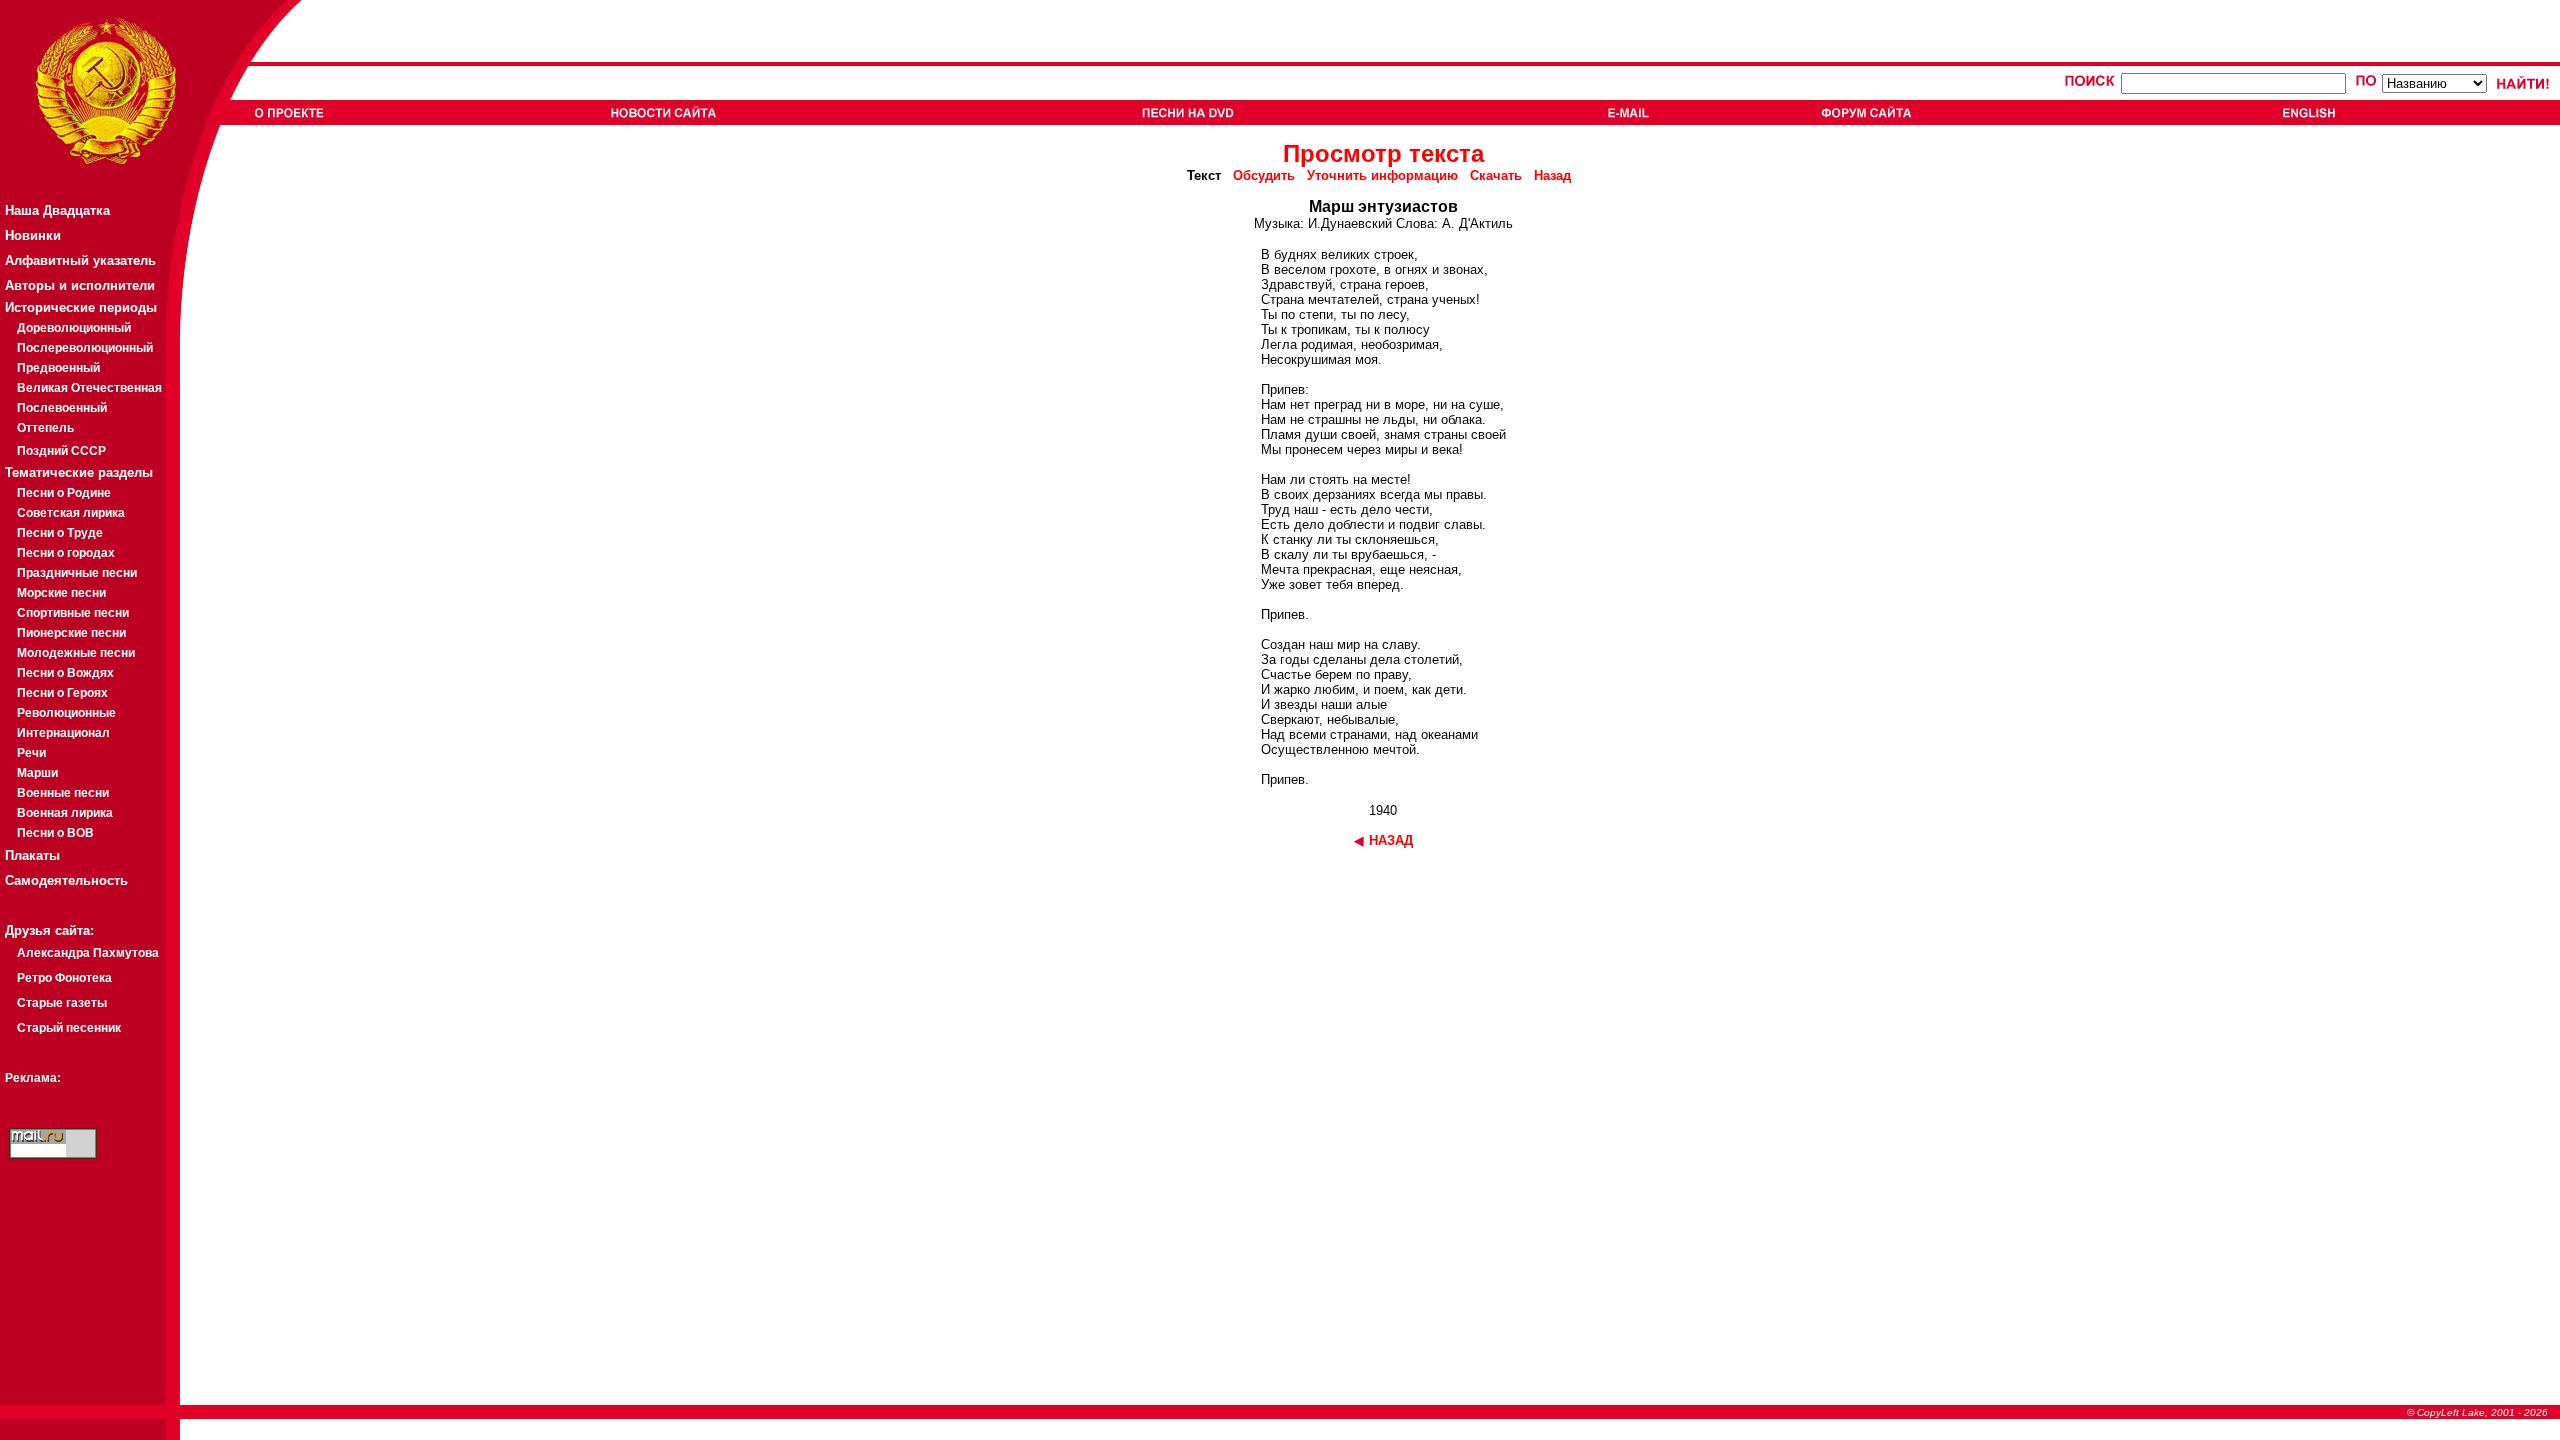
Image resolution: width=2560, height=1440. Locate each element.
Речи (31, 753)
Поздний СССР (61, 451)
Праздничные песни (77, 573)
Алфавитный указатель (80, 260)
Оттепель (45, 428)
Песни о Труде (60, 533)
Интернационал (63, 733)
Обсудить (1264, 175)
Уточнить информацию (1382, 175)
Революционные (66, 713)
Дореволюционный (74, 328)
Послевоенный (62, 408)
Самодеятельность (66, 880)
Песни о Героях (62, 693)
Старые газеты (62, 1003)
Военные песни (63, 793)
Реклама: (33, 1078)
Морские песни (61, 593)
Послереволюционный (85, 348)
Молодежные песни (76, 653)
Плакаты (32, 855)
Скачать (1496, 175)
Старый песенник (69, 1028)
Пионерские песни (71, 633)
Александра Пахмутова (88, 953)
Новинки (33, 235)
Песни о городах (66, 553)
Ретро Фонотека (64, 978)
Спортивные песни (73, 613)
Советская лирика (71, 513)
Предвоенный (58, 368)
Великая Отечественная (89, 388)
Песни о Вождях (65, 673)
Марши (37, 773)
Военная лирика (65, 813)
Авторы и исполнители (80, 285)
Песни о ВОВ (55, 833)
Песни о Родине (64, 493)
